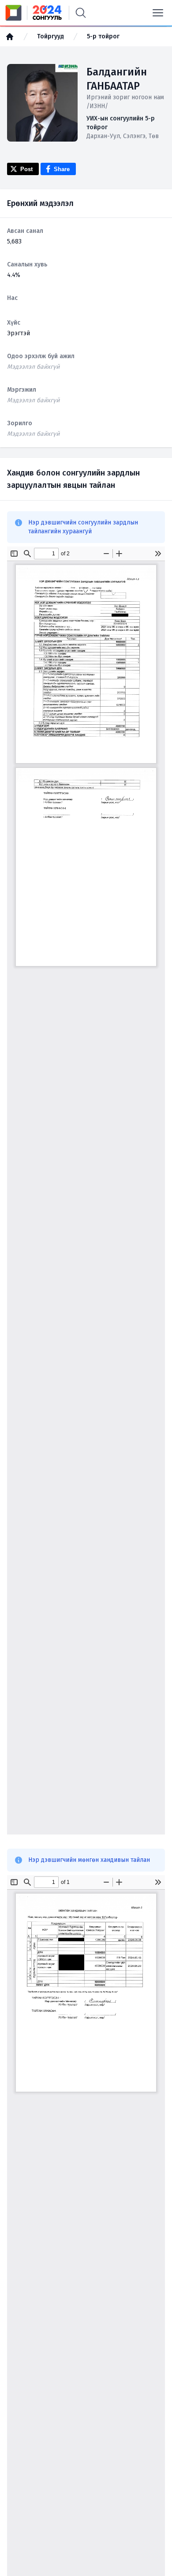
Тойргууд (50, 36)
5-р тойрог (103, 36)
